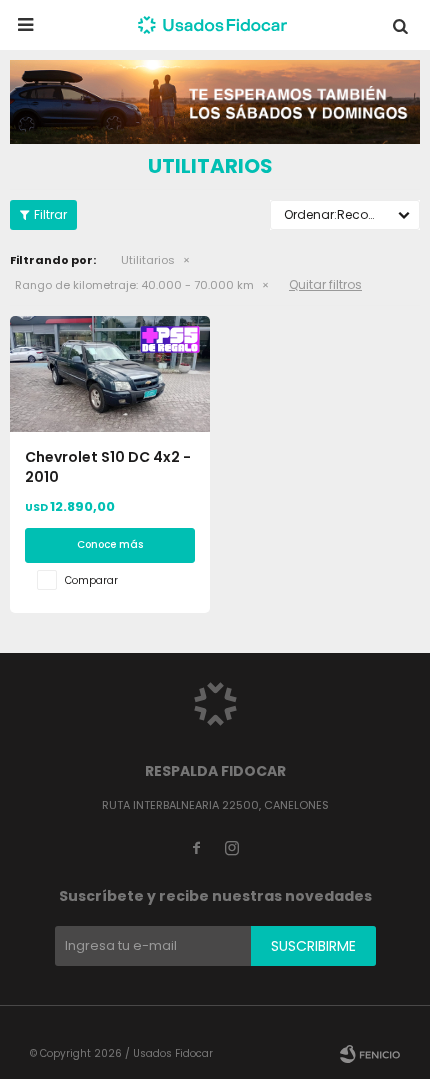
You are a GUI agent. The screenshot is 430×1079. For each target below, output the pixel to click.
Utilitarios (148, 260)
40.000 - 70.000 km (134, 285)
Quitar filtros (325, 284)
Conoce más (110, 544)
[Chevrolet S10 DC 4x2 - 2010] (110, 374)
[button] (400, 25)
